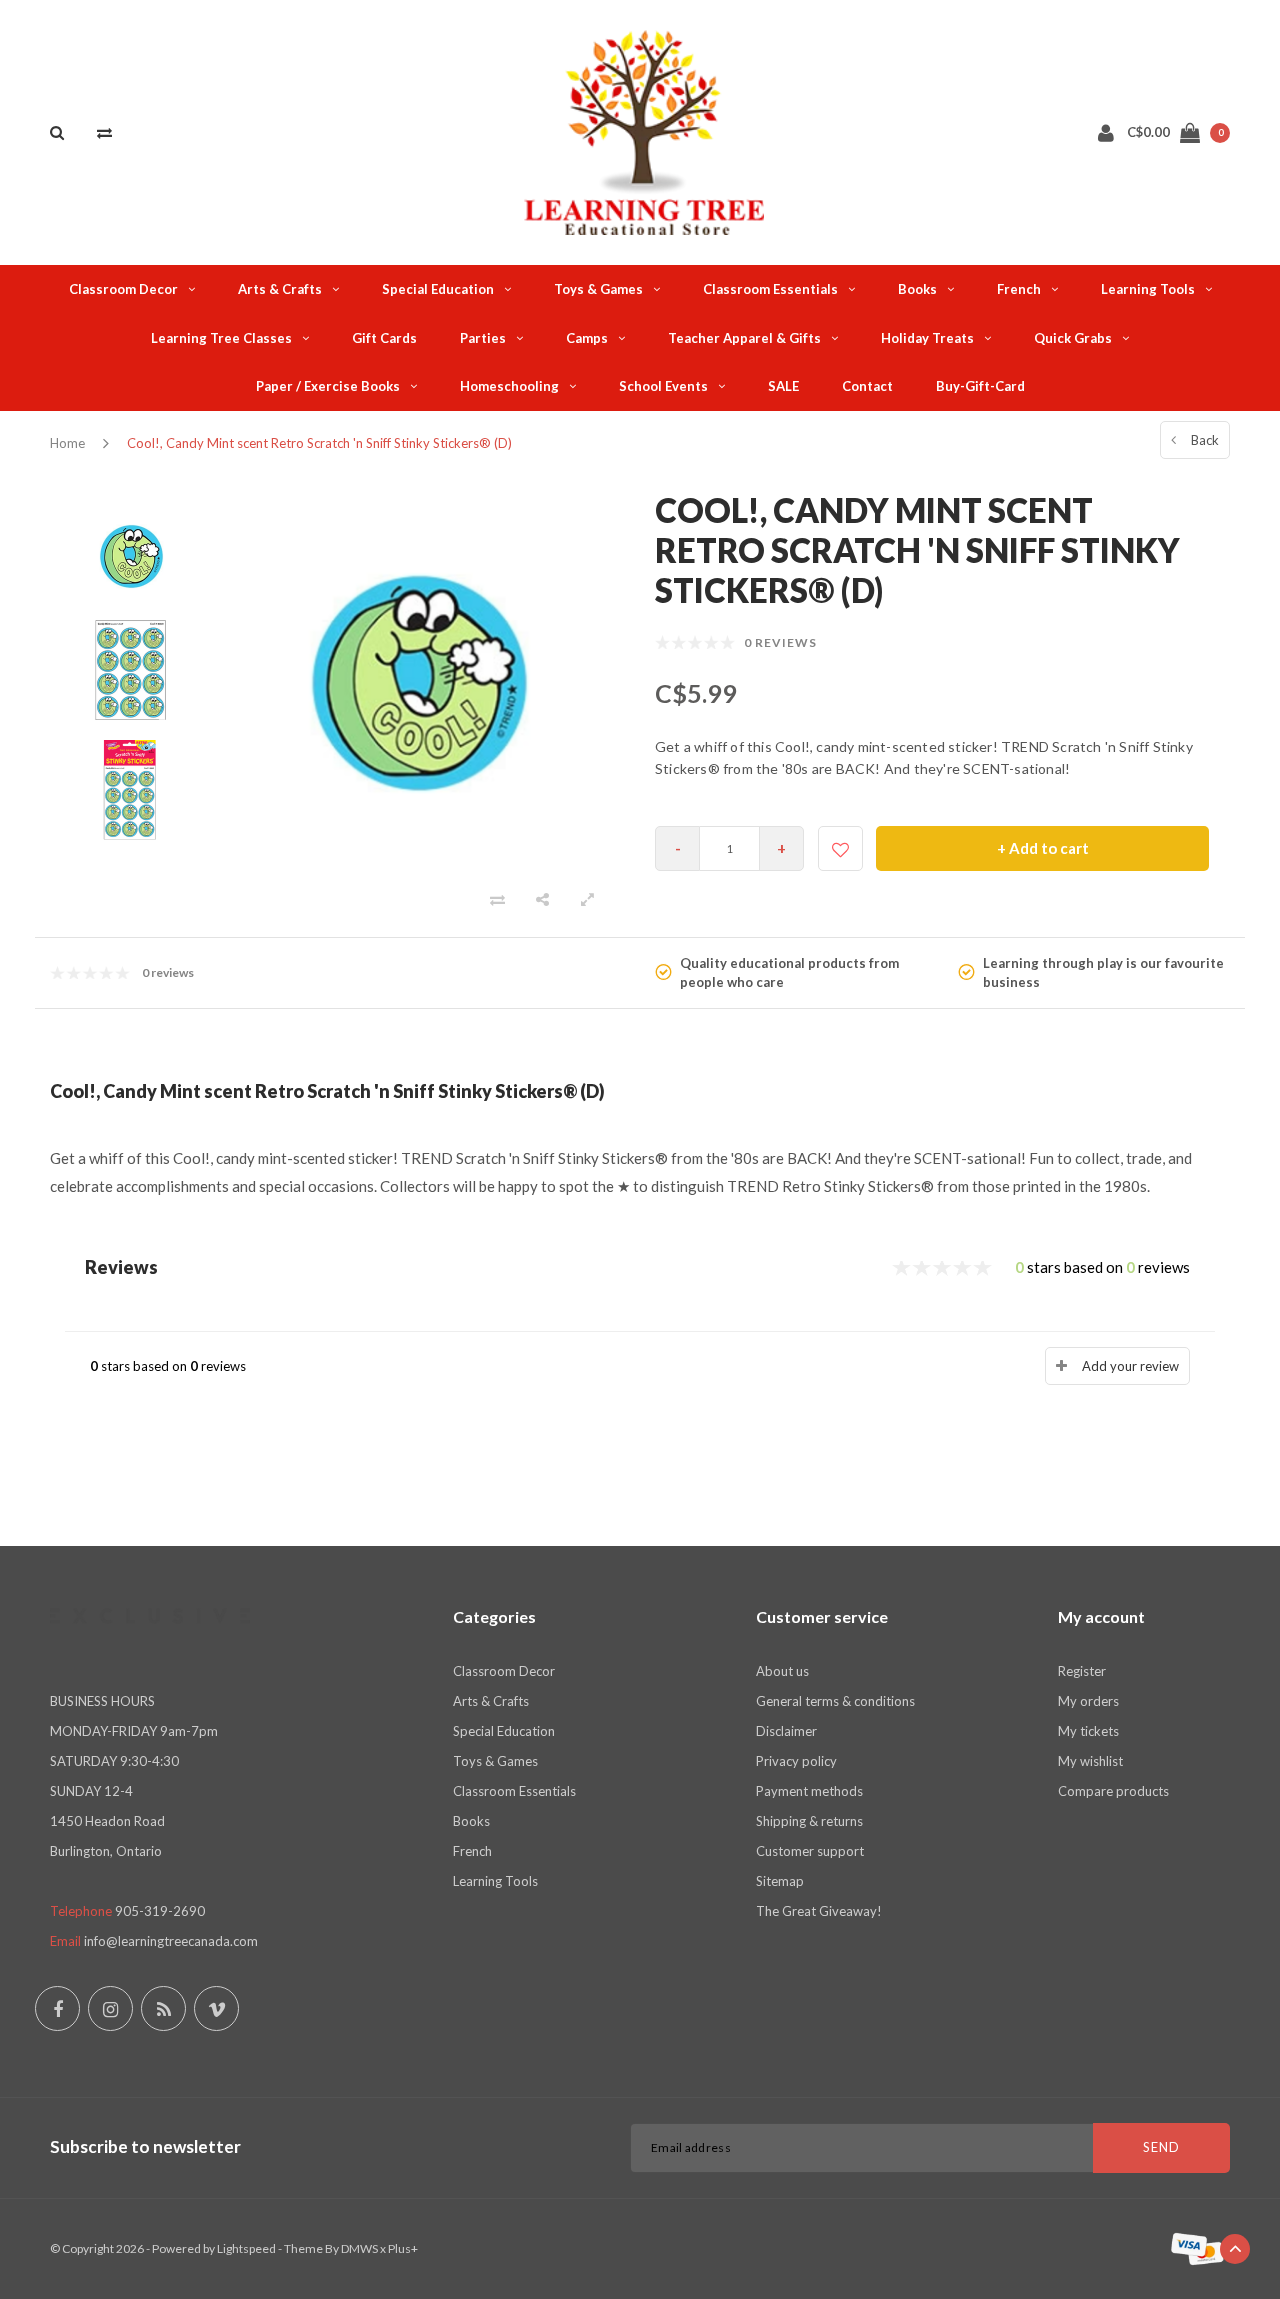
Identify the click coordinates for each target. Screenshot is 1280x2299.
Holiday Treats (927, 338)
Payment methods (809, 1791)
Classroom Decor (123, 289)
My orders (1088, 1701)
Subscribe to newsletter (145, 2146)
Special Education (438, 289)
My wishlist (1090, 1761)
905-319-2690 (160, 1911)
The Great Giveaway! (819, 1911)
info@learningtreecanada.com (171, 1941)
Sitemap (780, 1881)
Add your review (1130, 1366)
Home (67, 443)
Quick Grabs (1073, 338)
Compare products (1113, 1791)
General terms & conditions (835, 1701)
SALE (783, 386)
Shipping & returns (809, 1821)
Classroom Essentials (770, 289)
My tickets (1088, 1731)
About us (782, 1671)
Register (1082, 1671)
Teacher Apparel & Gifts (744, 338)
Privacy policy (796, 1761)
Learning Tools (1148, 289)
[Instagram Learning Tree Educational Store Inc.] (110, 2008)
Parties (483, 338)
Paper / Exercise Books (328, 386)
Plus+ (403, 2248)
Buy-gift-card (980, 386)
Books (917, 289)
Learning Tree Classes (221, 338)
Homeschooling (509, 386)
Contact (867, 386)
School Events (663, 386)
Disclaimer (786, 1731)
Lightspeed (246, 2248)
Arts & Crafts (280, 289)
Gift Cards (384, 338)
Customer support (810, 1851)
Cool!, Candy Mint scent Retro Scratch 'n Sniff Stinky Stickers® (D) (319, 443)
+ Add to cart (1043, 848)
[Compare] (104, 132)
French (1019, 289)
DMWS (359, 2248)
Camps (587, 338)
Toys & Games (598, 289)
